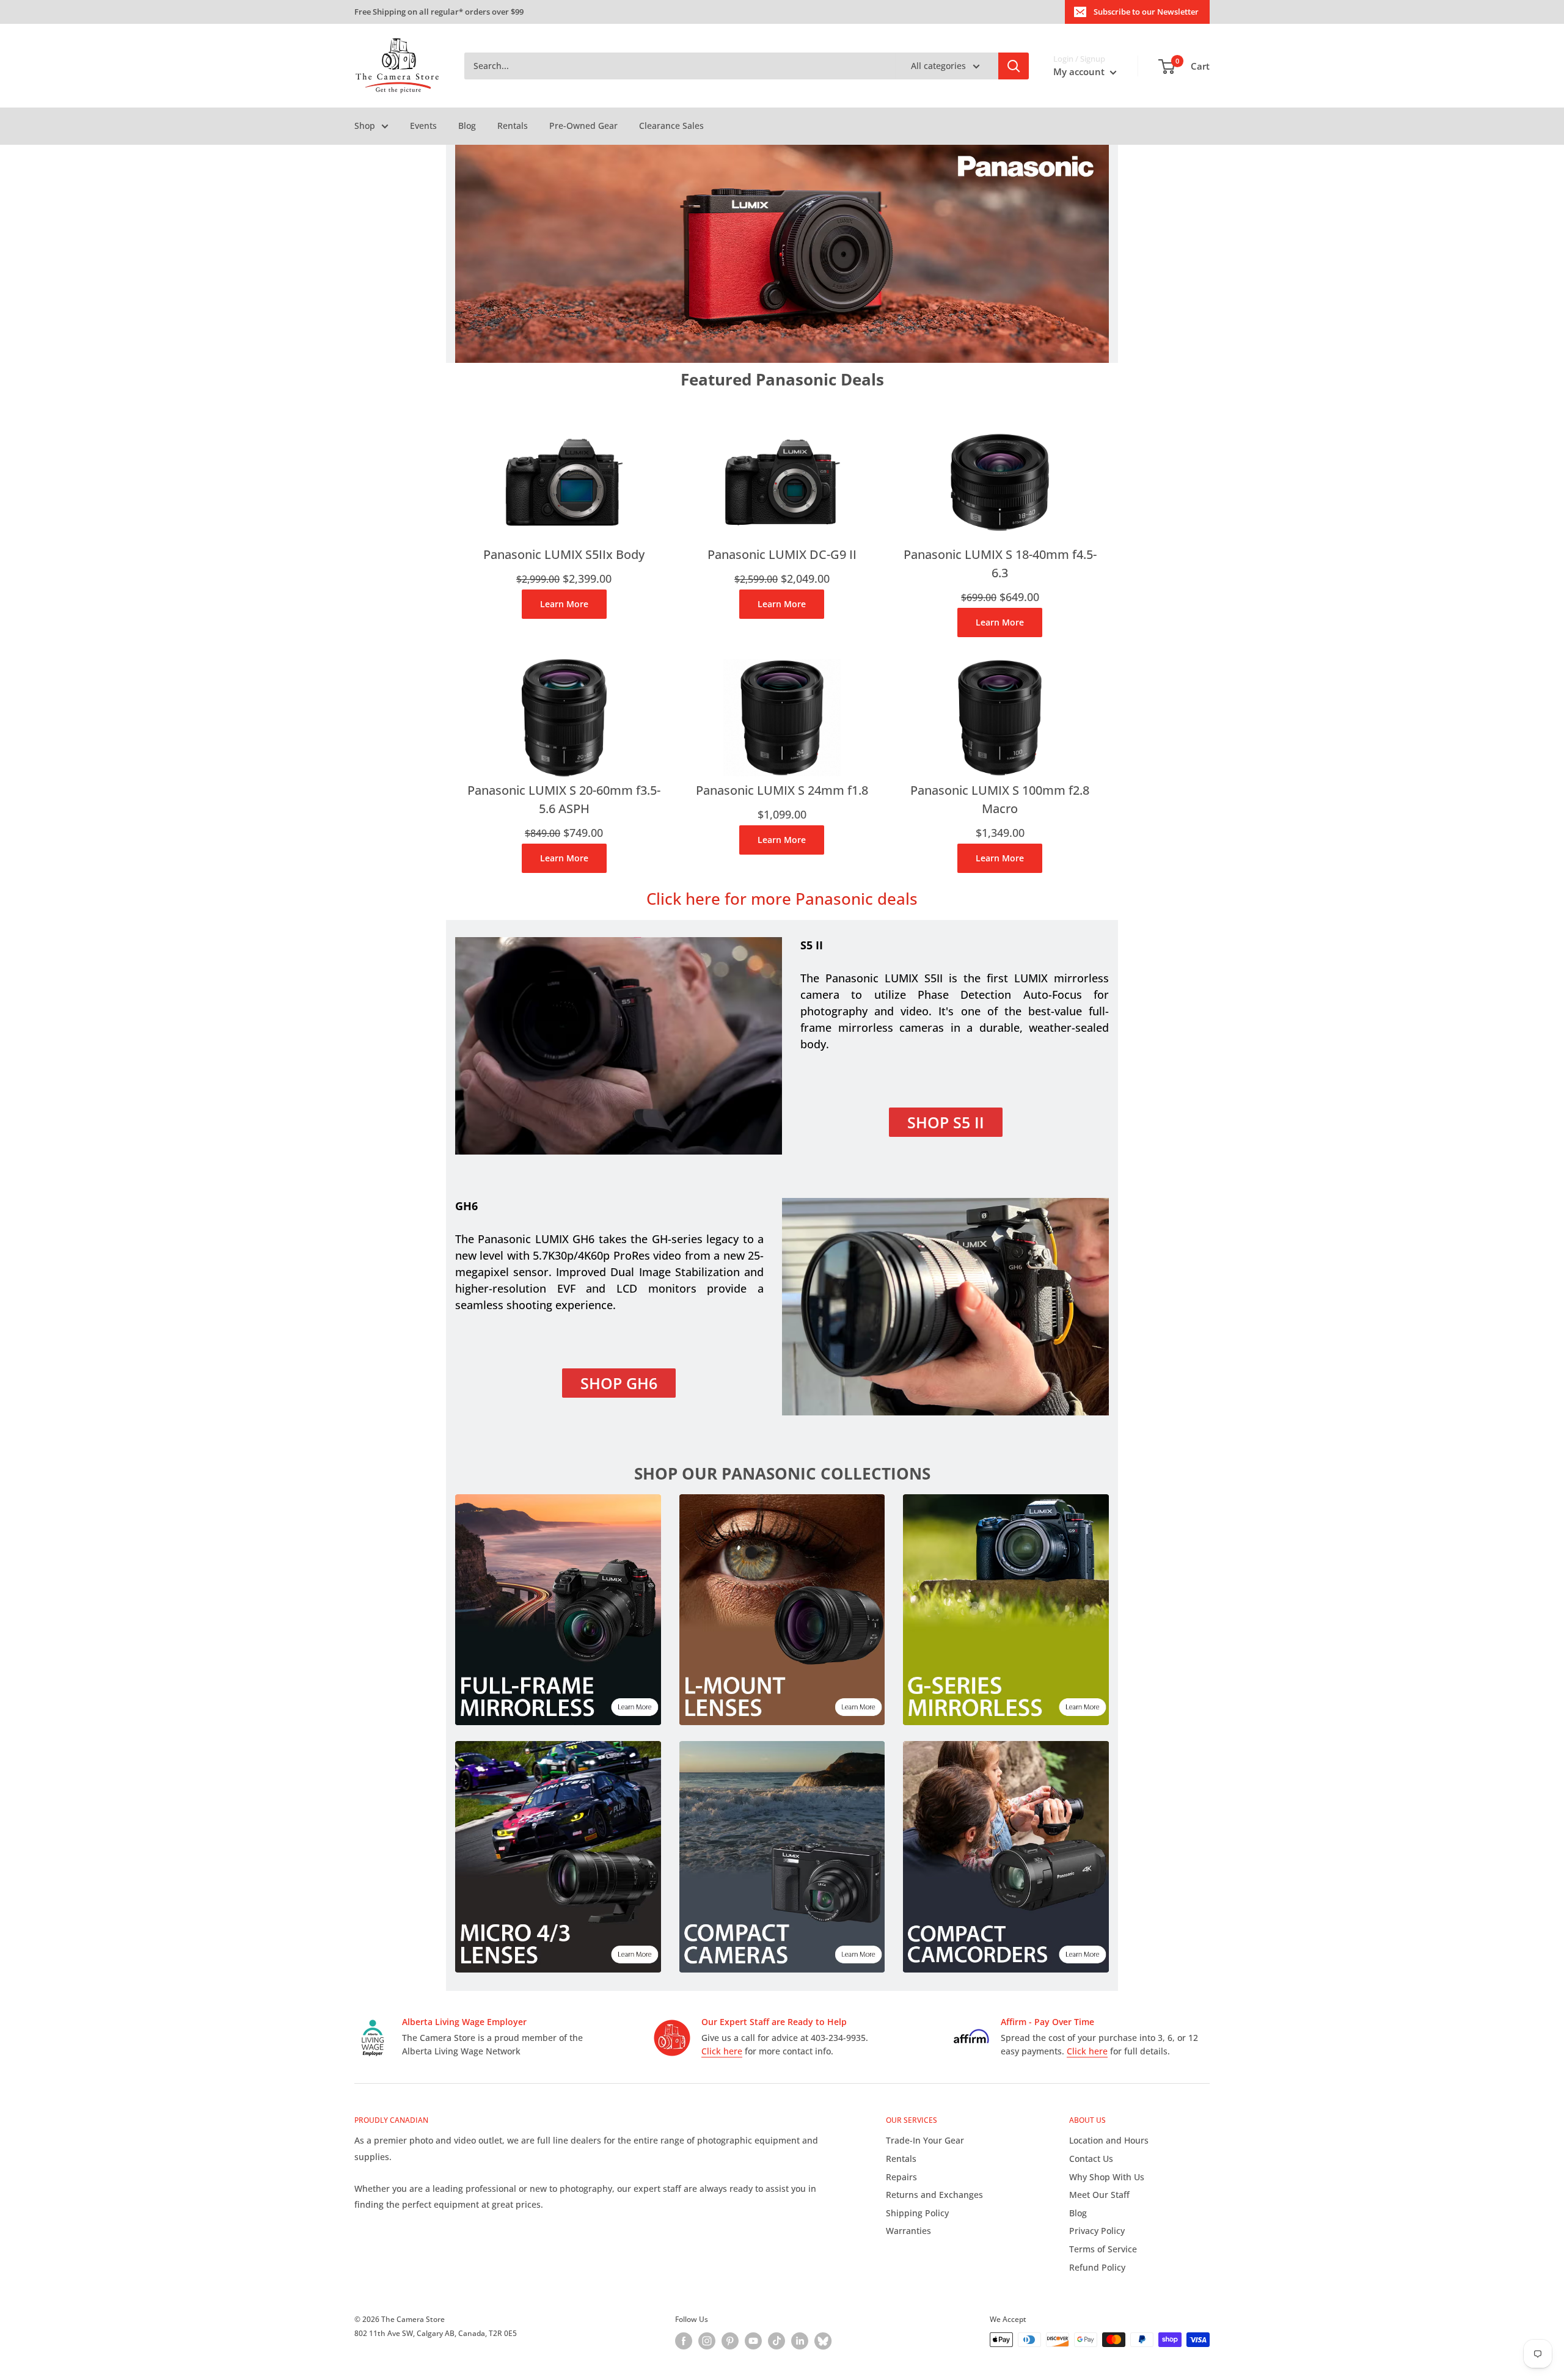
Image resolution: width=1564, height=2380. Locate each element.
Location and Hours (1109, 2140)
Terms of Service (1103, 2249)
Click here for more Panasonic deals (782, 899)
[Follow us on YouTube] (753, 2341)
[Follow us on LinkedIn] (800, 2341)
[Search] (1014, 66)
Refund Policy (1097, 2267)
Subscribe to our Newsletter (1146, 12)
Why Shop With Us (1107, 2177)
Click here (722, 2051)
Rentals (513, 126)
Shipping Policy (917, 2213)
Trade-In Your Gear (925, 2140)
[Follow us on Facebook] (684, 2341)
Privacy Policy (1097, 2231)
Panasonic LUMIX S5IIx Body (564, 554)
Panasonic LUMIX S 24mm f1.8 (782, 790)
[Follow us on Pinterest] (730, 2341)
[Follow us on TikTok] (777, 2341)
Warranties (908, 2231)
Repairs (901, 2177)
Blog (467, 126)
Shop (365, 126)
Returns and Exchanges (934, 2195)
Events (423, 126)
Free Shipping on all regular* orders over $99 (439, 12)
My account (1080, 71)
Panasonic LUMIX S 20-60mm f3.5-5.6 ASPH (564, 799)
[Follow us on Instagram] (707, 2341)
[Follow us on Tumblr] (823, 2341)
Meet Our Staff (1099, 2195)
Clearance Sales (671, 126)
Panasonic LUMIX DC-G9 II (782, 554)
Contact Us (1091, 2159)
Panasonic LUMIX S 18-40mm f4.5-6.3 (1000, 564)
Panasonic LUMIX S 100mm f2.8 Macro (1000, 799)
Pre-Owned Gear (583, 126)
